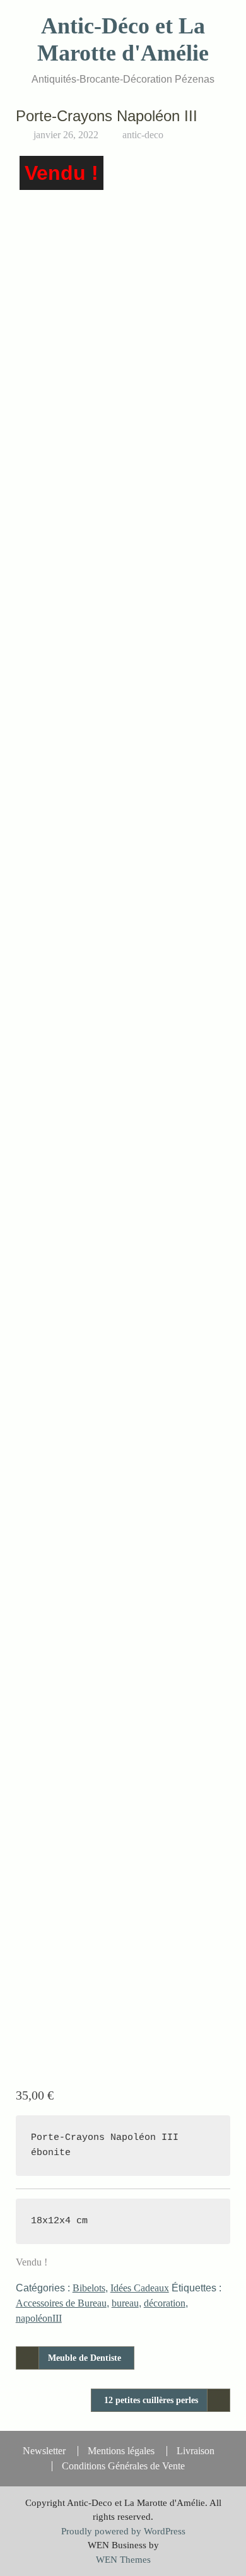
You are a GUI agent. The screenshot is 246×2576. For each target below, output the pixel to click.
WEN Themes (123, 2560)
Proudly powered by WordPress (123, 2531)
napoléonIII (39, 2318)
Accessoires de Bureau (61, 2303)
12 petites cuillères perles (151, 2400)
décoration (165, 2303)
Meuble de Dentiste (85, 2358)
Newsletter (44, 2451)
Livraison (196, 2451)
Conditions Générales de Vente (123, 2466)
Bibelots (89, 2288)
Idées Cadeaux (140, 2288)
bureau (125, 2303)
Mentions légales (121, 2451)
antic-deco (143, 135)
